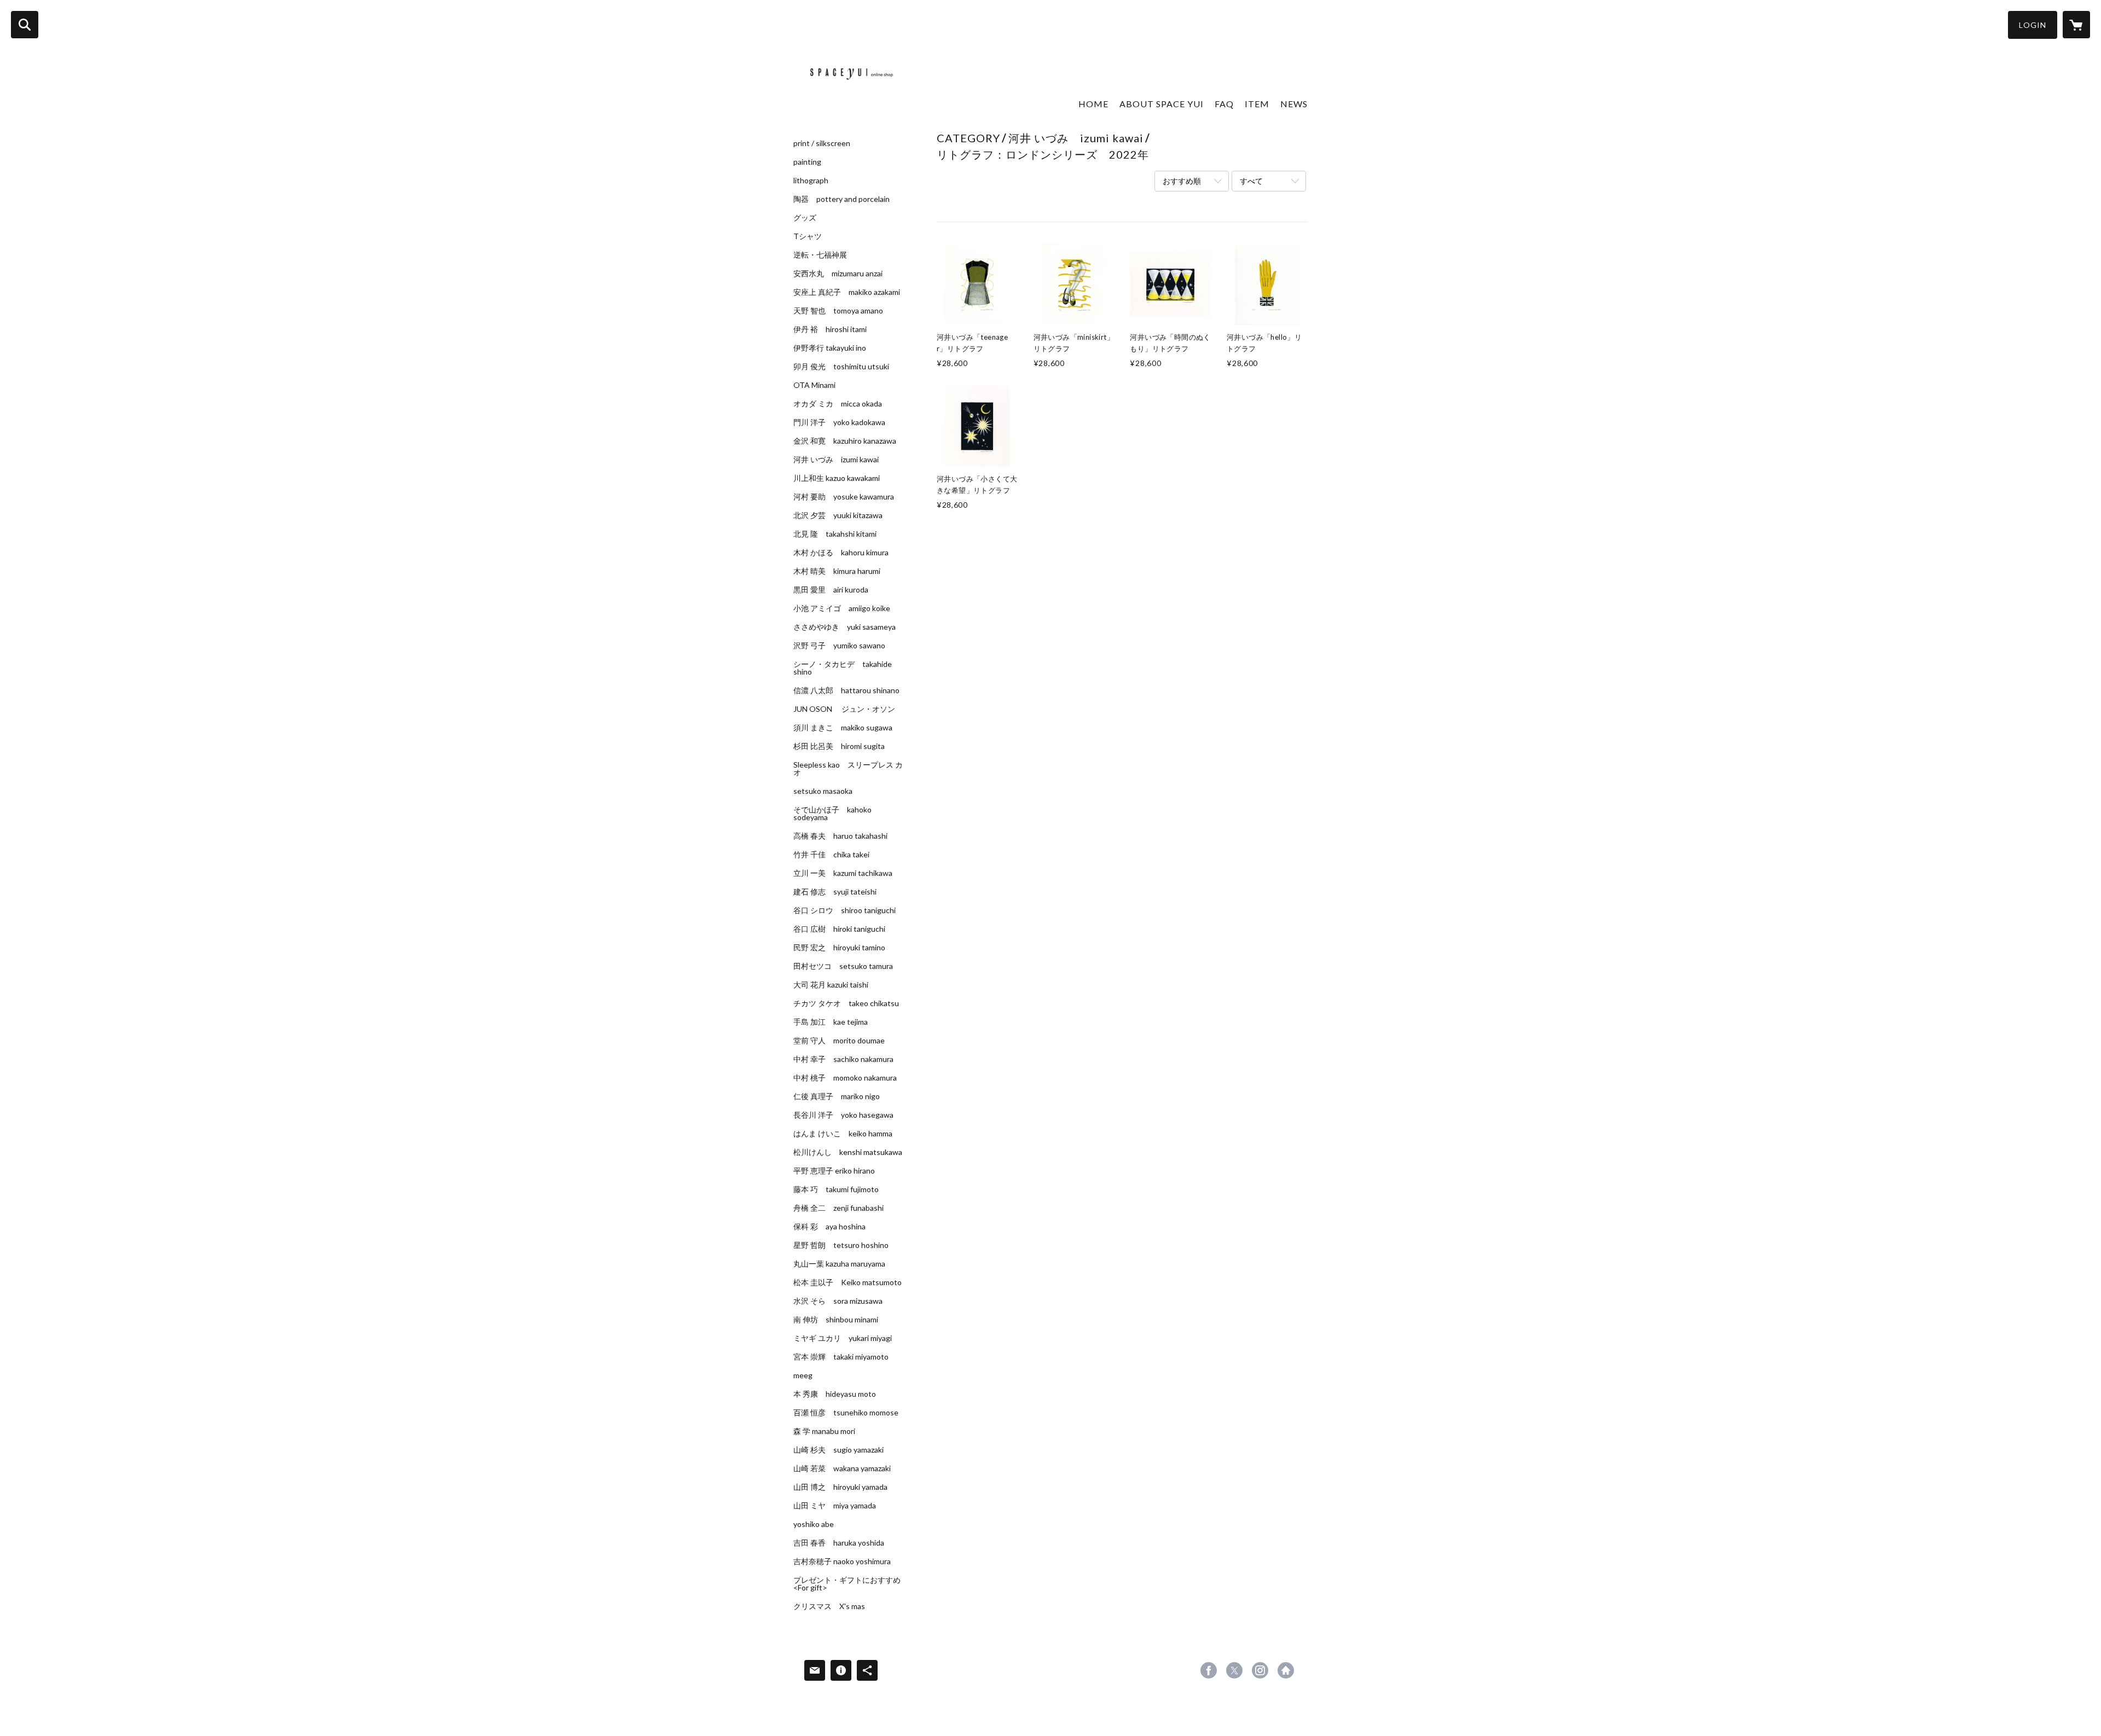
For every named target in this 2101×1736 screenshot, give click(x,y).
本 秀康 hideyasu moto (835, 1394)
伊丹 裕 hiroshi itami (830, 329)
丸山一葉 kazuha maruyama (839, 1264)
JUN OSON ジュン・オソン (844, 709)
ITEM (1257, 104)
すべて (1251, 181)
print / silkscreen (822, 143)
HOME (1093, 104)
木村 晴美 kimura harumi (837, 571)
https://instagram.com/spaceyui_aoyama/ (1260, 1670)
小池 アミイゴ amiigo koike (842, 608)
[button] (2033, 25)
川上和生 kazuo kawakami (837, 478)
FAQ (1224, 104)
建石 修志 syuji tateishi (835, 892)
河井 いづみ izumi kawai (836, 460)
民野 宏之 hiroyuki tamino (839, 948)
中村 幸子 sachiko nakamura (843, 1059)
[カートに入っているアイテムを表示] (2076, 25)
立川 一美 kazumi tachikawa (843, 873)
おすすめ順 (1182, 181)
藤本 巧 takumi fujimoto (836, 1189)
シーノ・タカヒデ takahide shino (843, 668)
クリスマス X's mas (829, 1606)
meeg (803, 1375)
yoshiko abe (814, 1524)
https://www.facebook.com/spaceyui (1209, 1670)
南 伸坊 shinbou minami (836, 1320)
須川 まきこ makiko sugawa (843, 728)
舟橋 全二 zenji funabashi (838, 1208)
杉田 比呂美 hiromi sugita (839, 746)
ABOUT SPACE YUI (1162, 104)
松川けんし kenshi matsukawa (848, 1152)
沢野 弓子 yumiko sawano (839, 646)
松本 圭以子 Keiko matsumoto (848, 1282)
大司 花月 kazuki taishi (831, 985)
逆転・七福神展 (820, 255)
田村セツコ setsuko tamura (843, 966)
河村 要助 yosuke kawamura (844, 497)
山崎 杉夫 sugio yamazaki (838, 1450)
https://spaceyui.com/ (1286, 1670)
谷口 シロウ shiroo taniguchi (845, 910)
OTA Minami (814, 385)
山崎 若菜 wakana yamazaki (842, 1468)
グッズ (805, 218)
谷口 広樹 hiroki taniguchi (839, 929)
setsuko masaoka (823, 791)
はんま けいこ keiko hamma (843, 1134)
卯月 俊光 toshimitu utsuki (841, 367)
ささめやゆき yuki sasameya (845, 627)
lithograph (811, 181)
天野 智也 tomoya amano (838, 311)
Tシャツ (808, 236)
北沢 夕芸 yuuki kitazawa (838, 515)
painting (807, 162)
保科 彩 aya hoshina (829, 1227)
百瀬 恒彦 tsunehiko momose (846, 1413)
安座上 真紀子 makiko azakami (847, 292)
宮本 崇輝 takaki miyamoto (841, 1357)
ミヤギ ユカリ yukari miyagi (843, 1338)
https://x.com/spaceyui (1234, 1670)
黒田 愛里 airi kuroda (831, 590)
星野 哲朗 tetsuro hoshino (841, 1245)
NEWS (1294, 104)
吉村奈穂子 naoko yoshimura (842, 1561)
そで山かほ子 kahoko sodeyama (832, 814)
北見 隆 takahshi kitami (835, 534)
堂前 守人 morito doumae (839, 1041)
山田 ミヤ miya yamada (835, 1506)
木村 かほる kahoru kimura (841, 553)
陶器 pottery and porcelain (841, 199)
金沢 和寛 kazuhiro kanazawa (845, 441)
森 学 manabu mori (824, 1431)
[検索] (25, 25)
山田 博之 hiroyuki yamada (840, 1487)
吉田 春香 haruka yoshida (839, 1543)
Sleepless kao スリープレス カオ (848, 769)
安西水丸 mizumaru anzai (838, 274)
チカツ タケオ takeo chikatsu (846, 1003)
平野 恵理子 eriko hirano (834, 1171)
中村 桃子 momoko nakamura (845, 1078)
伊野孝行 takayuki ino (830, 348)
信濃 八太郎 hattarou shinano (846, 690)
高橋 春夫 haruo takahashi (840, 836)
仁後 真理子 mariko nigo (837, 1096)
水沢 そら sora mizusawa (838, 1301)
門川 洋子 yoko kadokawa (839, 422)
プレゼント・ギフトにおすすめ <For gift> (847, 1584)
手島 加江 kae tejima (831, 1022)
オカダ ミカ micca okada (838, 404)
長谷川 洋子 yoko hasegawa (843, 1115)
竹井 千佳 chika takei (831, 855)
